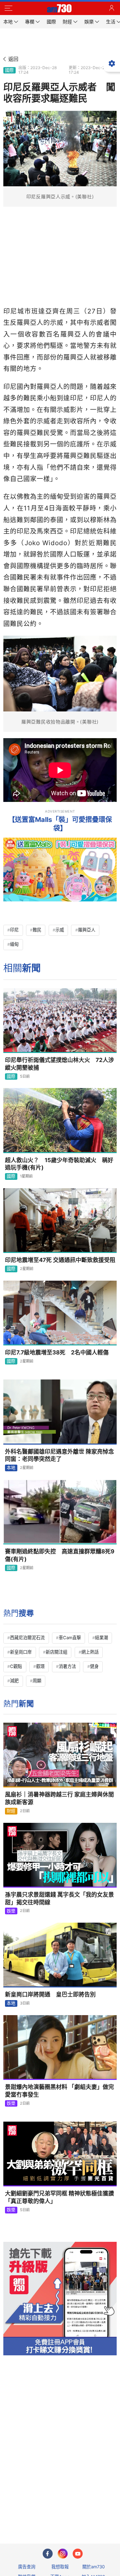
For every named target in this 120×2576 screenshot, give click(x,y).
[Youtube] (78, 2554)
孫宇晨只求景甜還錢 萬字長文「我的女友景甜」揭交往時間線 (59, 1898)
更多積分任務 (95, 2512)
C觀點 (16, 1666)
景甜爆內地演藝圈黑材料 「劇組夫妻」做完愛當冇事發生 (59, 2091)
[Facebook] (48, 2554)
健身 (94, 1666)
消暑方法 (67, 1666)
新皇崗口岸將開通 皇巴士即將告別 (50, 1994)
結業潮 (101, 1638)
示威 (60, 930)
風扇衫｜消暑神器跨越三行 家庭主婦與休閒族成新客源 (59, 1798)
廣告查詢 (27, 2567)
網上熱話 (90, 1652)
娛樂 (11, 1911)
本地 (11, 1468)
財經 (11, 1811)
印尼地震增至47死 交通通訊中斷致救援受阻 (60, 1260)
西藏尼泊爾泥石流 (27, 1638)
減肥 (14, 1681)
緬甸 (14, 944)
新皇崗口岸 (21, 1652)
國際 (9, 70)
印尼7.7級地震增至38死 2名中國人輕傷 (57, 1352)
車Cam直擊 (70, 1638)
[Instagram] (63, 2554)
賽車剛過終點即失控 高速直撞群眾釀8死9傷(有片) (60, 1555)
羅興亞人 (87, 930)
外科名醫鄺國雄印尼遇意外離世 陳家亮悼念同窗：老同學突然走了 (59, 1455)
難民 (37, 930)
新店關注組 (56, 1652)
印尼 (14, 930)
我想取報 (60, 2567)
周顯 (37, 1681)
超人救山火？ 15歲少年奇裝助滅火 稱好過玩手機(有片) (59, 1164)
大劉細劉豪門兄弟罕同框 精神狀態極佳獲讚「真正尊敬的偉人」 (59, 2197)
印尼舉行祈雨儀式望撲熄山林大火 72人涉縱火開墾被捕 (59, 1064)
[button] (8, 8)
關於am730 (93, 2567)
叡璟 (40, 1666)
